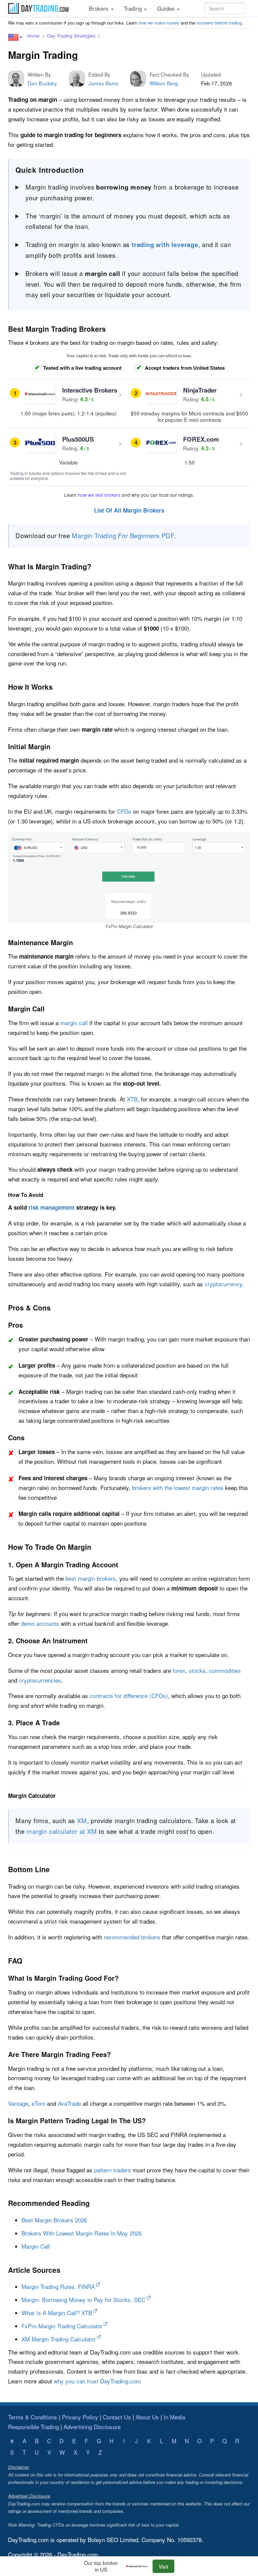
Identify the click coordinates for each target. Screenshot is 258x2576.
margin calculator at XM (62, 1831)
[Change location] (15, 37)
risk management (52, 1207)
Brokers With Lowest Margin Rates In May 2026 (82, 2233)
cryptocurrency (223, 1284)
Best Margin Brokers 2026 (54, 2220)
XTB (132, 1099)
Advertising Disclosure (92, 2427)
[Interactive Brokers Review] (139, 2566)
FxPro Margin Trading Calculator (62, 2326)
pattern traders (113, 2170)
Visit (163, 2566)
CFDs (124, 811)
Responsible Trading (33, 2427)
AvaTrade (69, 2103)
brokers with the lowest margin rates (178, 1487)
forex (179, 1670)
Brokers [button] (99, 8)
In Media (174, 2417)
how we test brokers (99, 495)
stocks (197, 1670)
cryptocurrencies (40, 1680)
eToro (38, 2103)
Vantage (18, 2103)
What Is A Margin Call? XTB (57, 2313)
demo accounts (40, 1623)
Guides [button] (167, 8)
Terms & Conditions (33, 2417)
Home (33, 36)
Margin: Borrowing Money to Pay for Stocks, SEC (83, 2300)
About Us (147, 2417)
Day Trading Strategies (71, 36)
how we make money (159, 23)
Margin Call (36, 2246)
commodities (225, 1670)
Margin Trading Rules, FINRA (58, 2286)
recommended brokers (132, 1937)
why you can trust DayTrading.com (97, 2381)
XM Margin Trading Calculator (59, 2339)
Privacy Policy (80, 2417)
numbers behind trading (219, 23)
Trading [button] (134, 8)
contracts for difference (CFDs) (129, 1696)
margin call (74, 1023)
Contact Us (117, 2417)
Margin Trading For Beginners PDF (123, 535)
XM (82, 1820)
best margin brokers (91, 1578)
